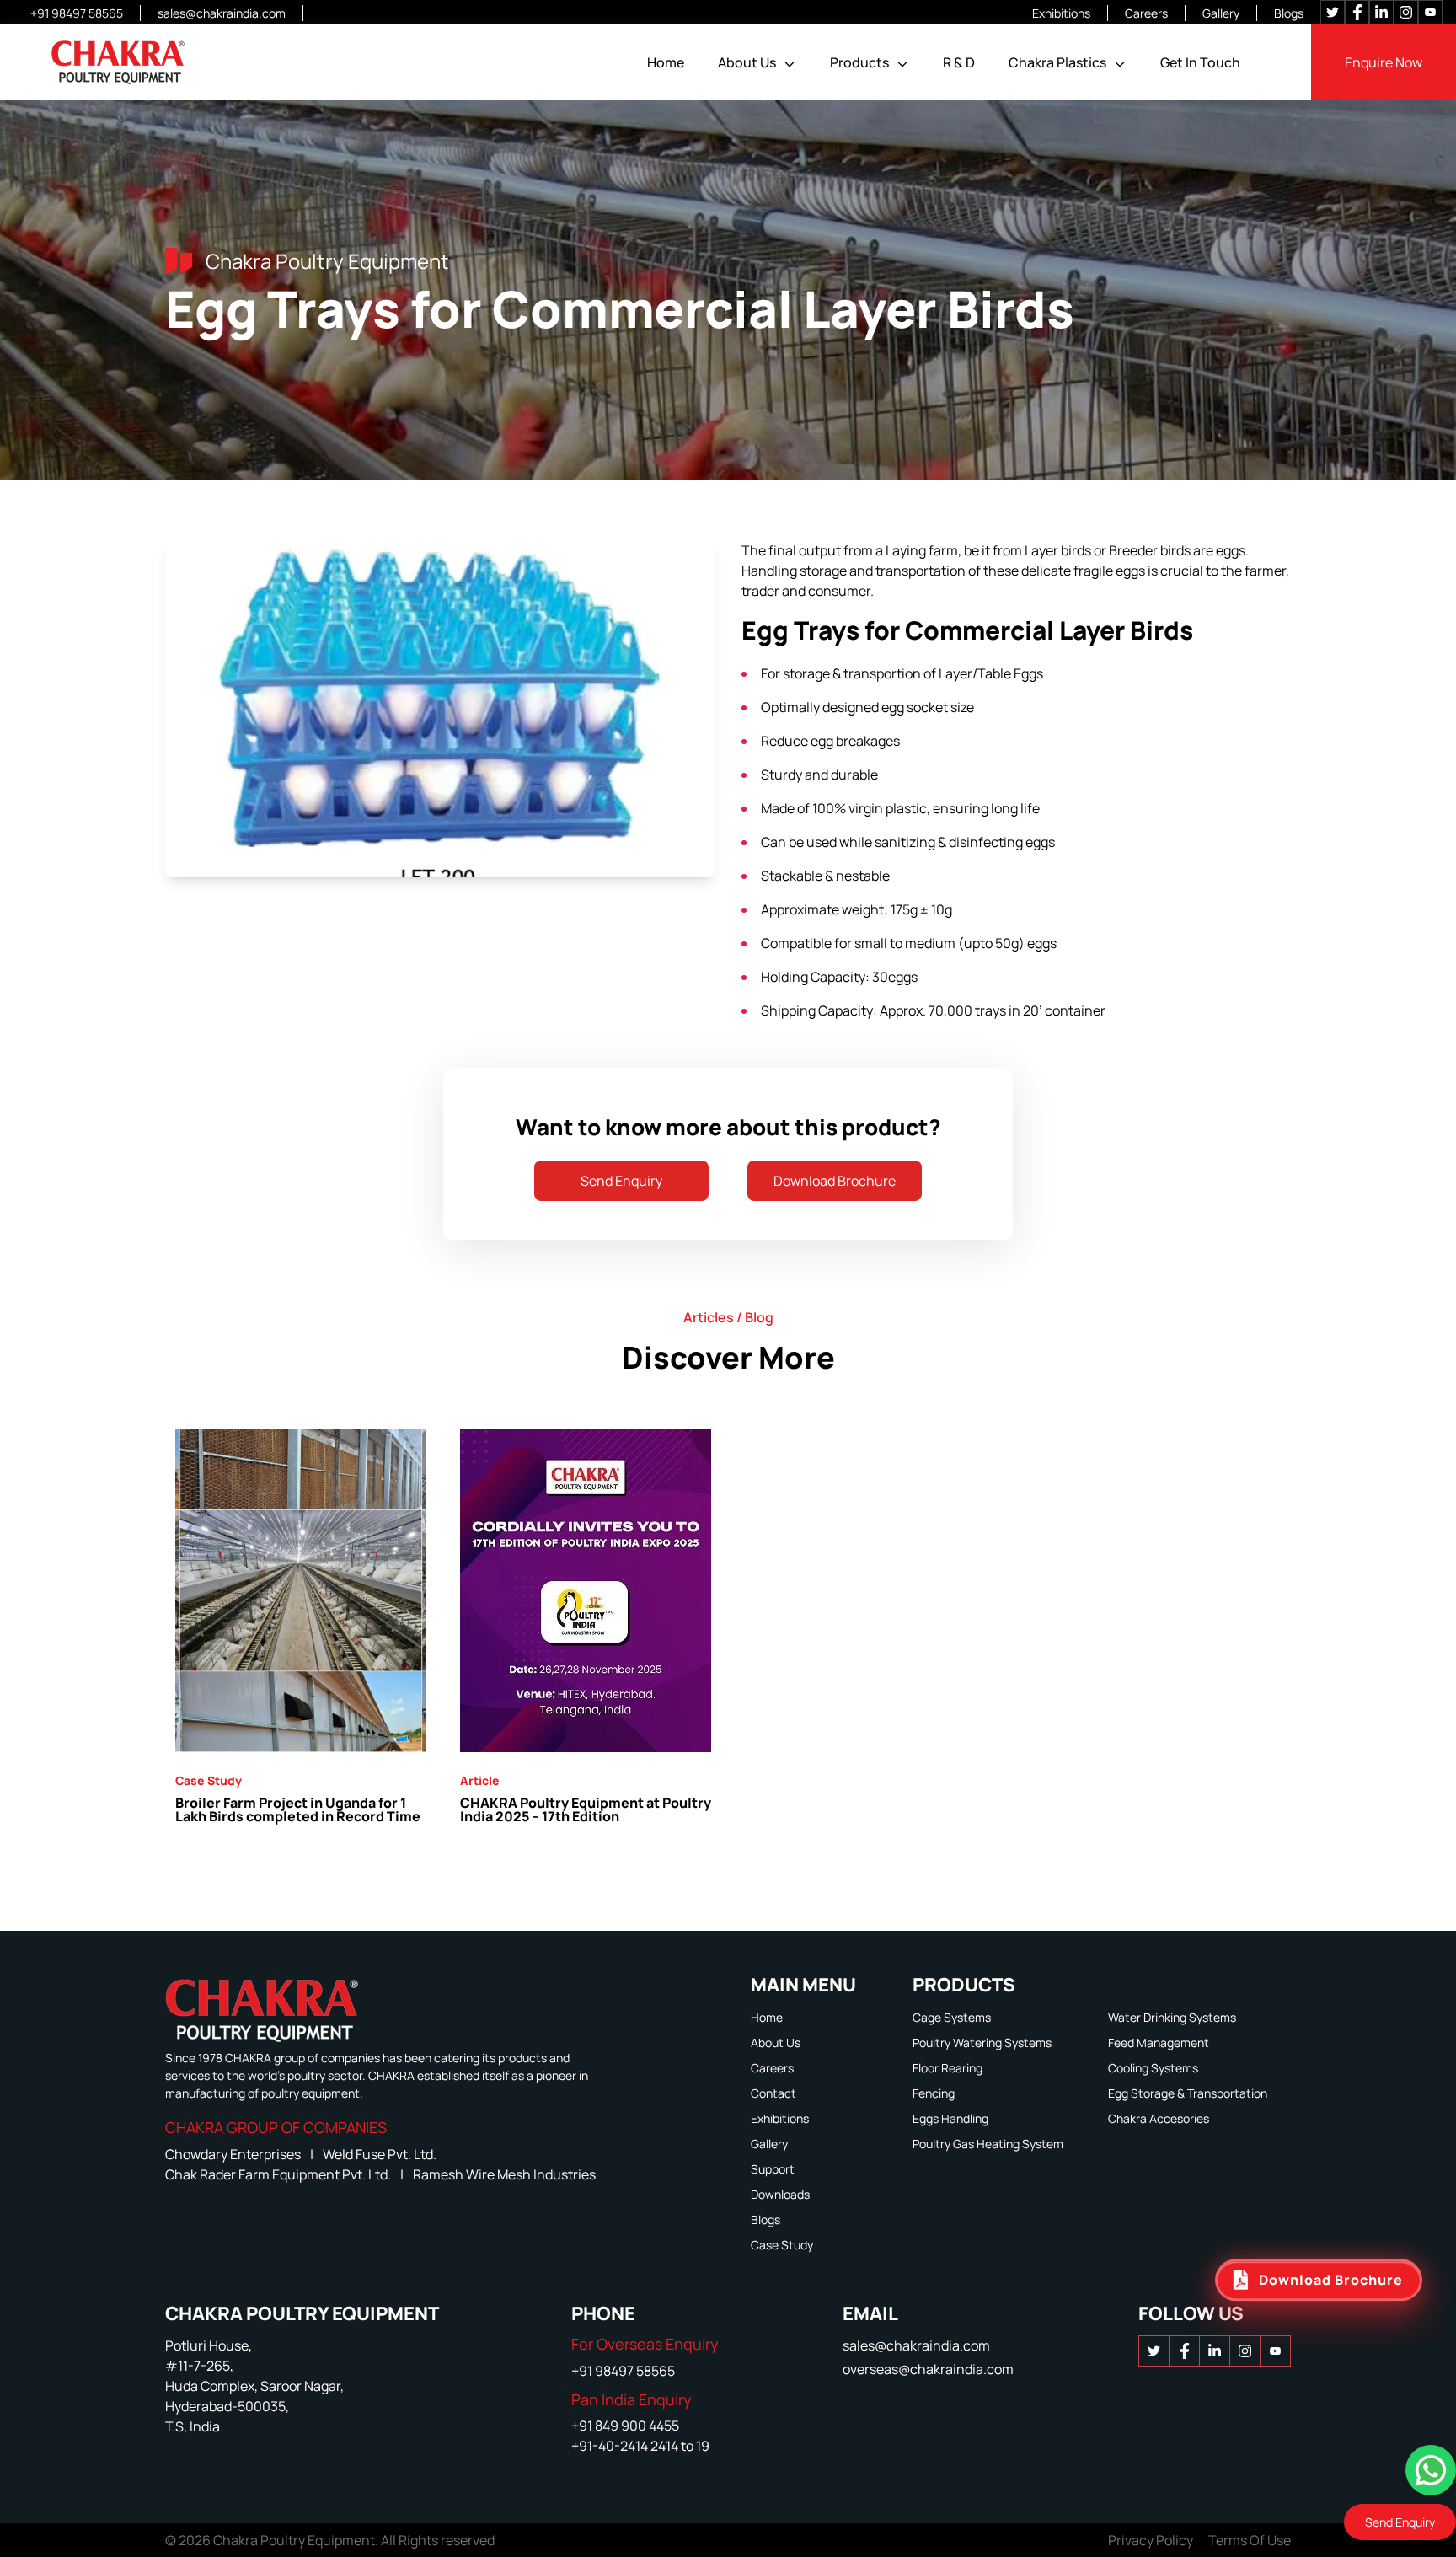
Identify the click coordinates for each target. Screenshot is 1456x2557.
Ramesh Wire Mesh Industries (504, 2174)
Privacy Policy (1151, 2540)
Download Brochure (835, 1181)
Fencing (934, 2093)
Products (859, 62)
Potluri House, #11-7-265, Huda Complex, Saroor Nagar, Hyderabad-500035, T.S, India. (254, 2386)
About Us (747, 62)
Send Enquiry (621, 1181)
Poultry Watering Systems (982, 2042)
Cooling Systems (1153, 2068)
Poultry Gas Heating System (988, 2144)
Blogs (1289, 13)
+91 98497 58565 (77, 13)
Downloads (780, 2194)
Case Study (782, 2245)
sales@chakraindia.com (222, 13)
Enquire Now (1384, 62)
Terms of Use (1250, 2540)
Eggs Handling (950, 2118)
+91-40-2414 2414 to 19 (640, 2446)
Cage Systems (952, 2017)
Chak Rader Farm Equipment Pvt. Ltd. (279, 2174)
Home (666, 62)
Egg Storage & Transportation (1188, 2093)
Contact (773, 2093)
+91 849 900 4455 (625, 2426)
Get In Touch (1200, 62)
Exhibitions (1061, 13)
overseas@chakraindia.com (928, 2369)
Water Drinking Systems (1172, 2017)
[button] (790, 64)
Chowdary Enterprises (234, 2154)
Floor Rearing (947, 2068)
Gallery (1221, 13)
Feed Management (1159, 2042)
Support (773, 2169)
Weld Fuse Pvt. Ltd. (380, 2154)
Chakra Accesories (1159, 2118)
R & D (959, 62)
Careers (1146, 13)
